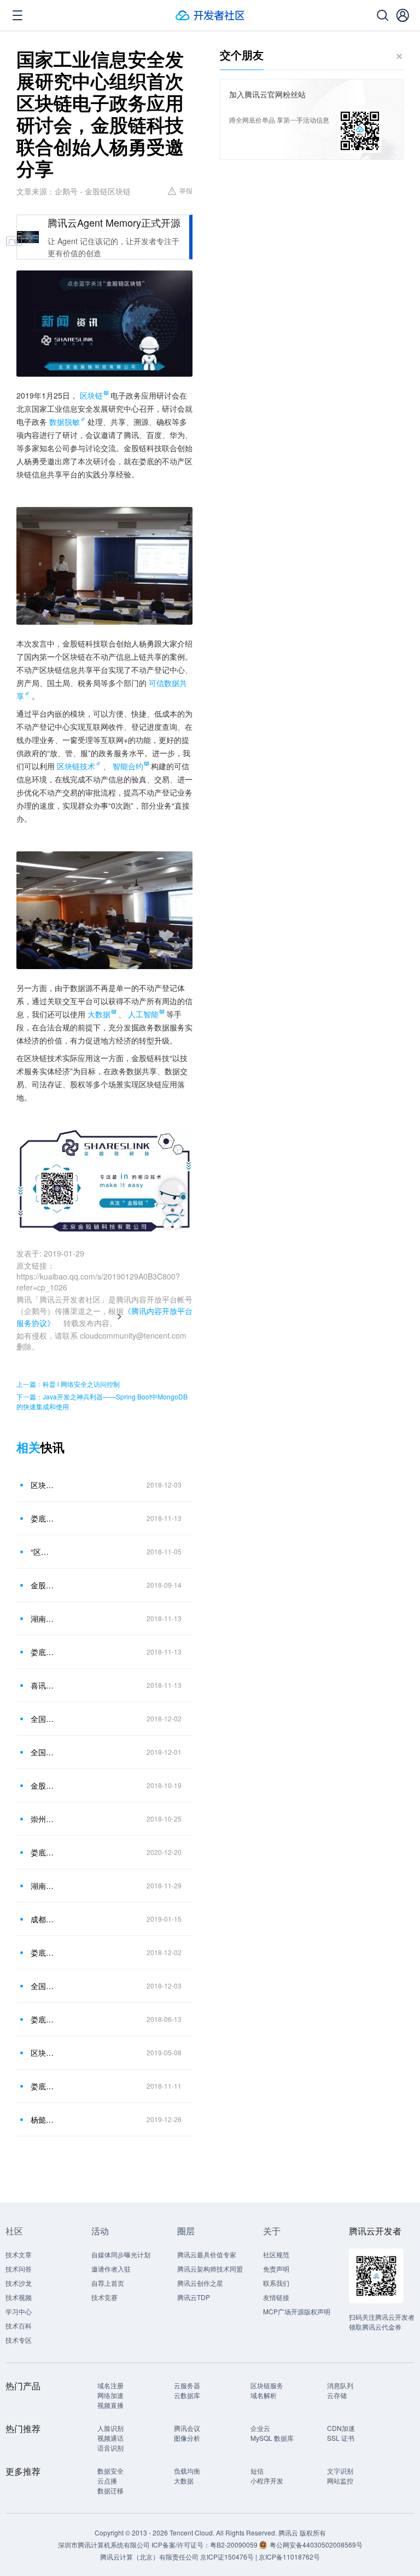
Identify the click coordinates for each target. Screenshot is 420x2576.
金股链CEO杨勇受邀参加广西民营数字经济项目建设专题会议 (43, 1785)
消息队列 (340, 2385)
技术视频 (19, 2297)
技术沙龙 (19, 2283)
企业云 (260, 2428)
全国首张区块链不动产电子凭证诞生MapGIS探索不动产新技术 (43, 1752)
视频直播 (110, 2405)
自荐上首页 (108, 2283)
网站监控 (340, 2480)
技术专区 (19, 2340)
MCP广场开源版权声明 (297, 2311)
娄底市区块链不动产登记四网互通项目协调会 (43, 2019)
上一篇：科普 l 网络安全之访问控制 (68, 1384)
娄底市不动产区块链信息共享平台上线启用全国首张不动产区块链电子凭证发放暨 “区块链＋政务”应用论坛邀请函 (43, 2086)
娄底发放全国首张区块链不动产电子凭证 (43, 1652)
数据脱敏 (65, 422)
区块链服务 (267, 2385)
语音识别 (110, 2448)
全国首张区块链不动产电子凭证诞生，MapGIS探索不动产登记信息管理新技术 (43, 1719)
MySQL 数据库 (272, 2438)
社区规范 (276, 2254)
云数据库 (187, 2395)
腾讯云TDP (194, 2297)
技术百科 (19, 2326)
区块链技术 (76, 766)
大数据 (184, 2480)
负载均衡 (187, 2471)
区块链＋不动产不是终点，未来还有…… (43, 1485)
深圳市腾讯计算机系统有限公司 (104, 2545)
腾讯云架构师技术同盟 (210, 2269)
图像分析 (187, 2438)
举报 (186, 190)
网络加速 (110, 2395)
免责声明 (276, 2269)
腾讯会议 (187, 2428)
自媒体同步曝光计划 (121, 2254)
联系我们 (276, 2283)
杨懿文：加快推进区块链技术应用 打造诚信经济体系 (43, 2119)
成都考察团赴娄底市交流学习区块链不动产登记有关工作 (43, 1919)
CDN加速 (341, 2428)
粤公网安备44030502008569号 (316, 2545)
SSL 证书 (341, 2438)
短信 (257, 2471)
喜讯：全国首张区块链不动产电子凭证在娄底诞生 (43, 1685)
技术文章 (19, 2254)
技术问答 (19, 2269)
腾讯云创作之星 (200, 2283)
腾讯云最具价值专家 (207, 2254)
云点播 (107, 2480)
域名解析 (264, 2395)
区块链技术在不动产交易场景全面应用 (43, 2053)
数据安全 (110, 2471)
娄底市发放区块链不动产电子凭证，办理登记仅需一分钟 (43, 1952)
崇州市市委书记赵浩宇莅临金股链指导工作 (43, 1819)
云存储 (337, 2395)
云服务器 (187, 2385)
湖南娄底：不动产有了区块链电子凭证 (43, 1886)
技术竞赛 (104, 2297)
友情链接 (276, 2297)
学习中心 (19, 2311)
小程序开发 (267, 2480)
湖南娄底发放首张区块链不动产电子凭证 (43, 1618)
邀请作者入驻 (111, 2269)
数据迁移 (110, 2490)
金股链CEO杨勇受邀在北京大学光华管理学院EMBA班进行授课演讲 (43, 1585)
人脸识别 (110, 2428)
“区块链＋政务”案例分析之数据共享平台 (43, 1552)
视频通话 (110, 2438)
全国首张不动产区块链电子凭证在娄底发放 (43, 1986)
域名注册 (110, 2385)
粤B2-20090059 (235, 2545)
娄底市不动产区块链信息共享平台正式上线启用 (43, 1518)
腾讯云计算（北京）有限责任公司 (149, 2557)
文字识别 (340, 2471)
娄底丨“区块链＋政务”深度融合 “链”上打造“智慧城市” (43, 1852)
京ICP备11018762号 (289, 2557)
